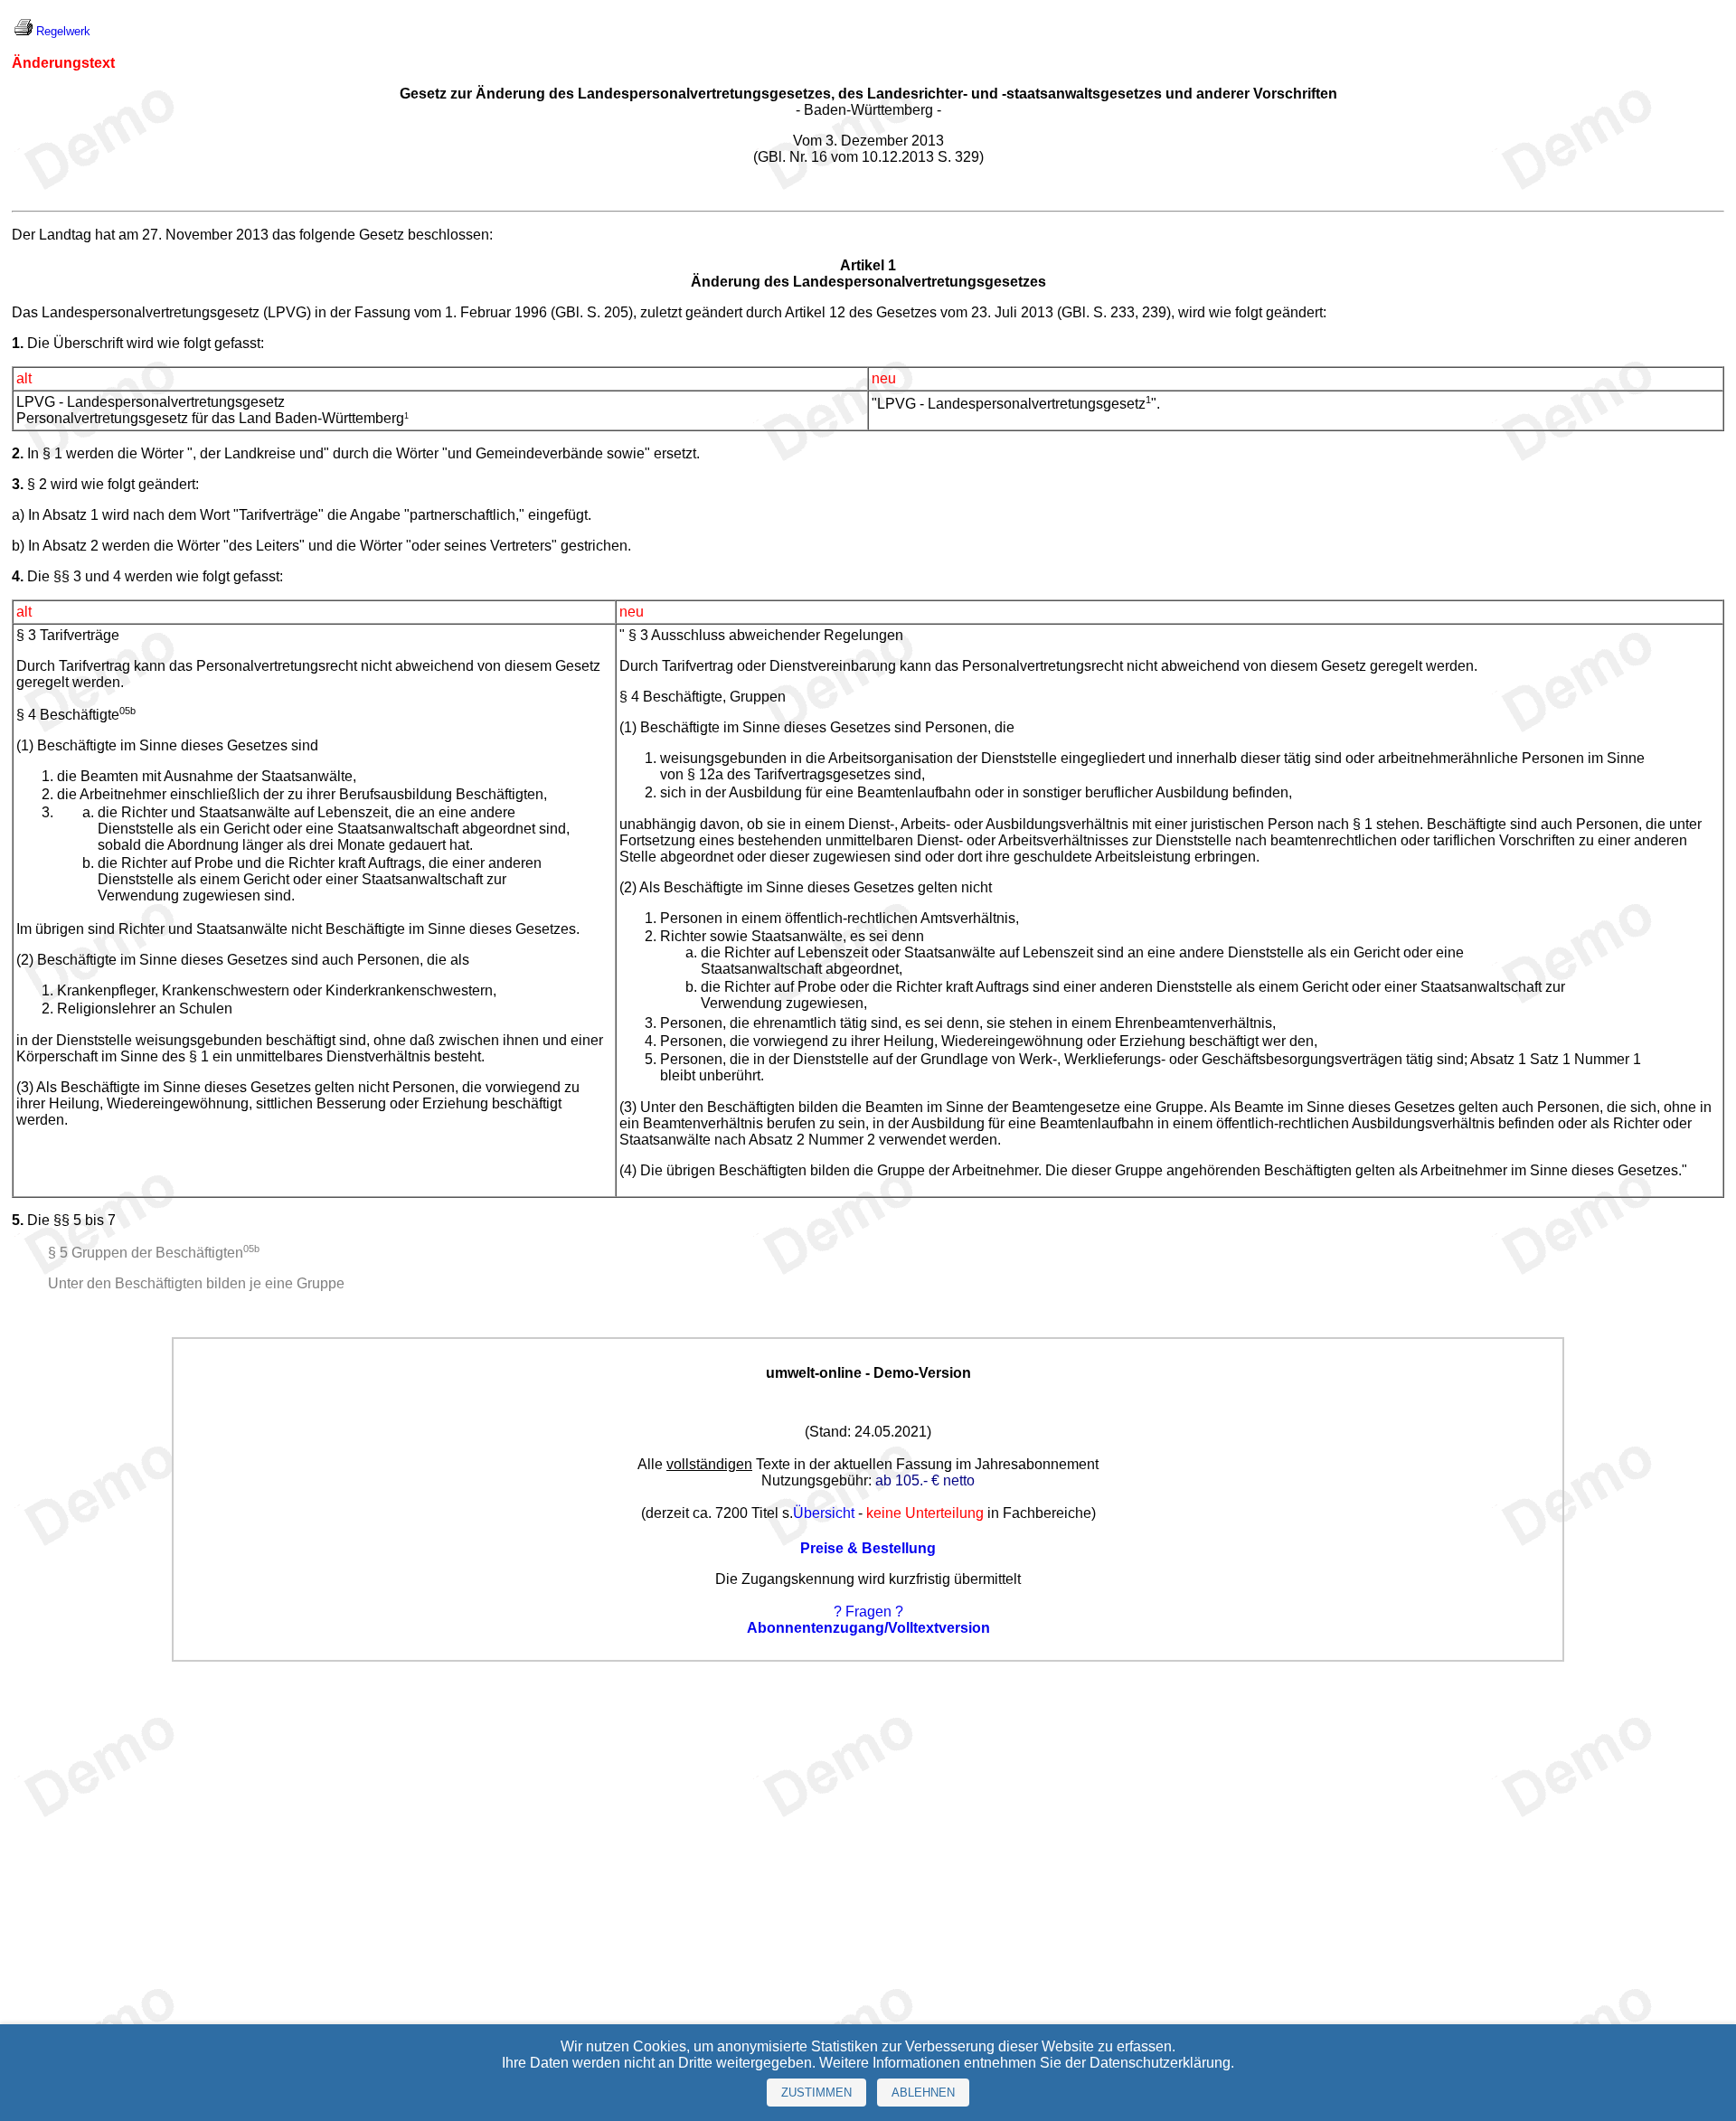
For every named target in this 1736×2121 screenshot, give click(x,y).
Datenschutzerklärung (1160, 2063)
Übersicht (824, 1513)
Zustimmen (816, 2093)
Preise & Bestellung (868, 1548)
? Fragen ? (868, 1612)
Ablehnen (923, 2093)
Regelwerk (63, 31)
